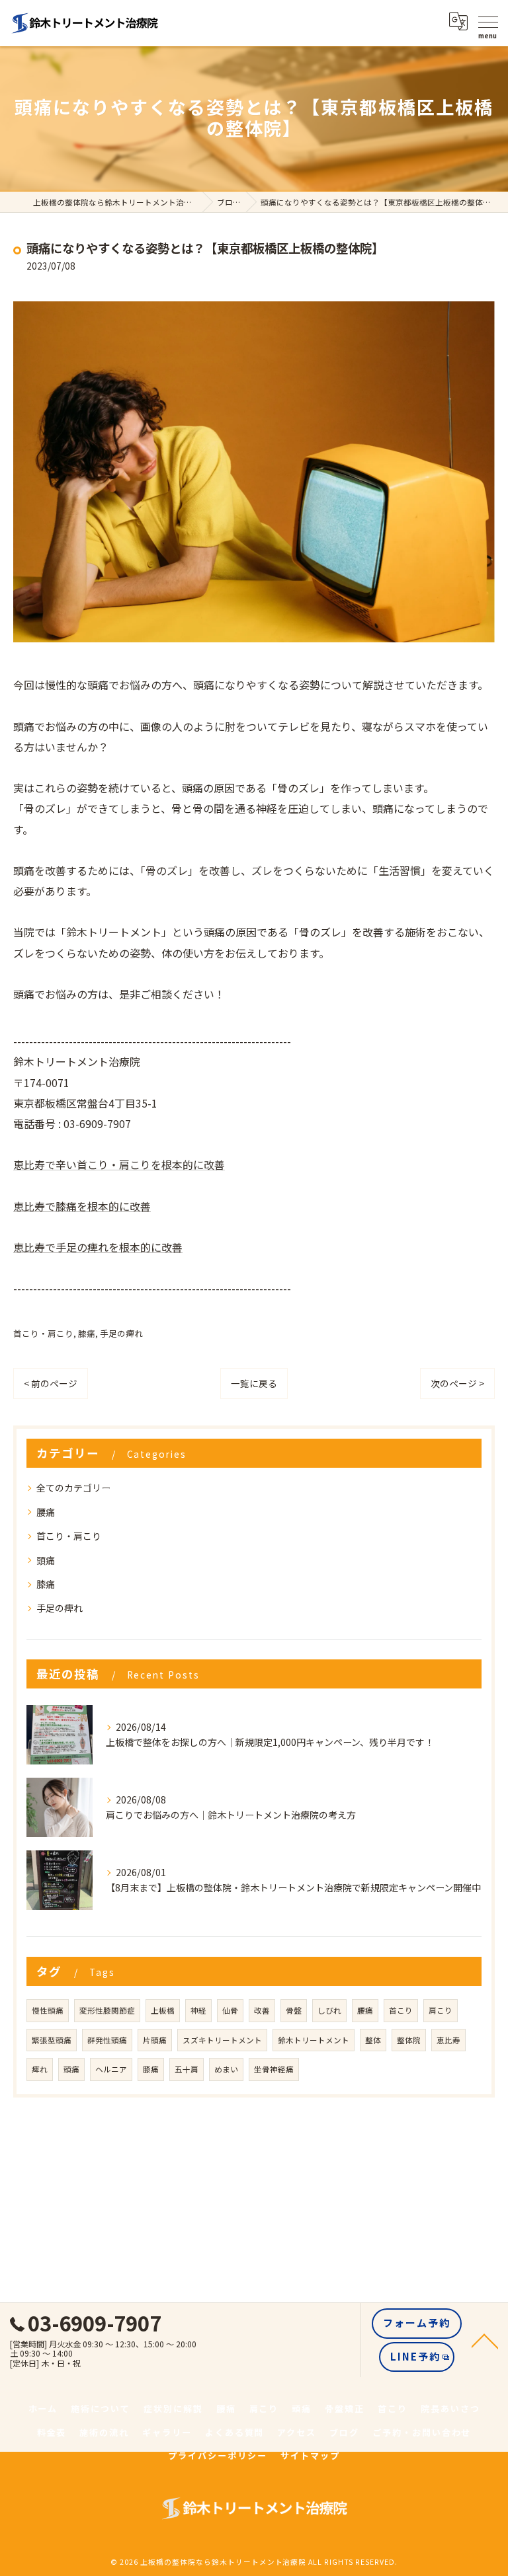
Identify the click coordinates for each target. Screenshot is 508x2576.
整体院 (409, 2040)
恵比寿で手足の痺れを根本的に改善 (98, 1247)
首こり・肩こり (43, 1333)
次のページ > (457, 1383)
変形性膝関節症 (107, 2010)
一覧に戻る (254, 1383)
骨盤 (294, 2010)
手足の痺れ (121, 1333)
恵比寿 (448, 2040)
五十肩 (187, 2069)
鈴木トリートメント (314, 2040)
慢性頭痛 (48, 2010)
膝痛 (87, 1333)
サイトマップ (310, 2455)
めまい (226, 2069)
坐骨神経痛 (274, 2069)
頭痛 (46, 1560)
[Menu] (487, 21)
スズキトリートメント (222, 2040)
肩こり (441, 2010)
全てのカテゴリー (73, 1488)
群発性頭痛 (107, 2040)
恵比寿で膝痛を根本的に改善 (82, 1206)
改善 (262, 2010)
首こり (401, 2010)
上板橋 (163, 2010)
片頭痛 (155, 2040)
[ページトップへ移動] (485, 2340)
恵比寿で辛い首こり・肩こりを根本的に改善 (119, 1164)
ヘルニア (111, 2069)
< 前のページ (51, 1383)
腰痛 (46, 1512)
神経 (198, 2010)
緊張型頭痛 (52, 2040)
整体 (373, 2040)
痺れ (40, 2069)
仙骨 (230, 2010)
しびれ (329, 2010)
